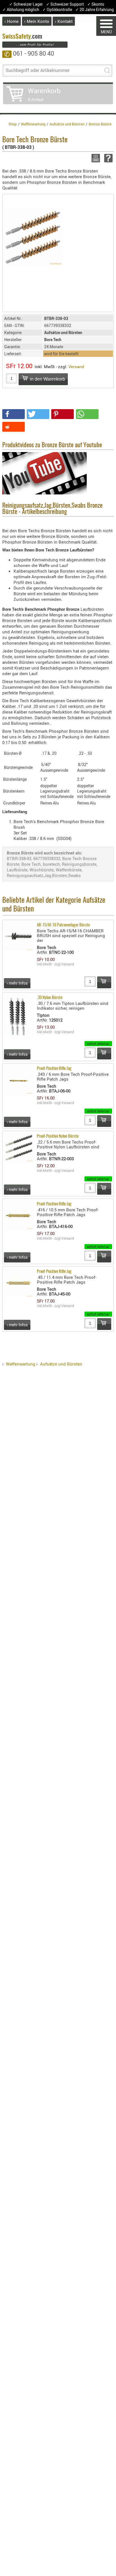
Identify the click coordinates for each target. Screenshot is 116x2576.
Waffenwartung (21, 1364)
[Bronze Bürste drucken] (95, 158)
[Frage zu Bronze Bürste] (107, 158)
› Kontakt (64, 21)
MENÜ (106, 32)
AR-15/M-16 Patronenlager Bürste (63, 925)
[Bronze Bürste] (33, 236)
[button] (14, 414)
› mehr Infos (17, 983)
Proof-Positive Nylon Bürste (58, 1136)
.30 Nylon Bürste (50, 998)
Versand (76, 367)
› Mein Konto (37, 21)
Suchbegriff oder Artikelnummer (38, 70)
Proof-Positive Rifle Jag (54, 1069)
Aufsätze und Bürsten (61, 1364)
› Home (12, 21)
